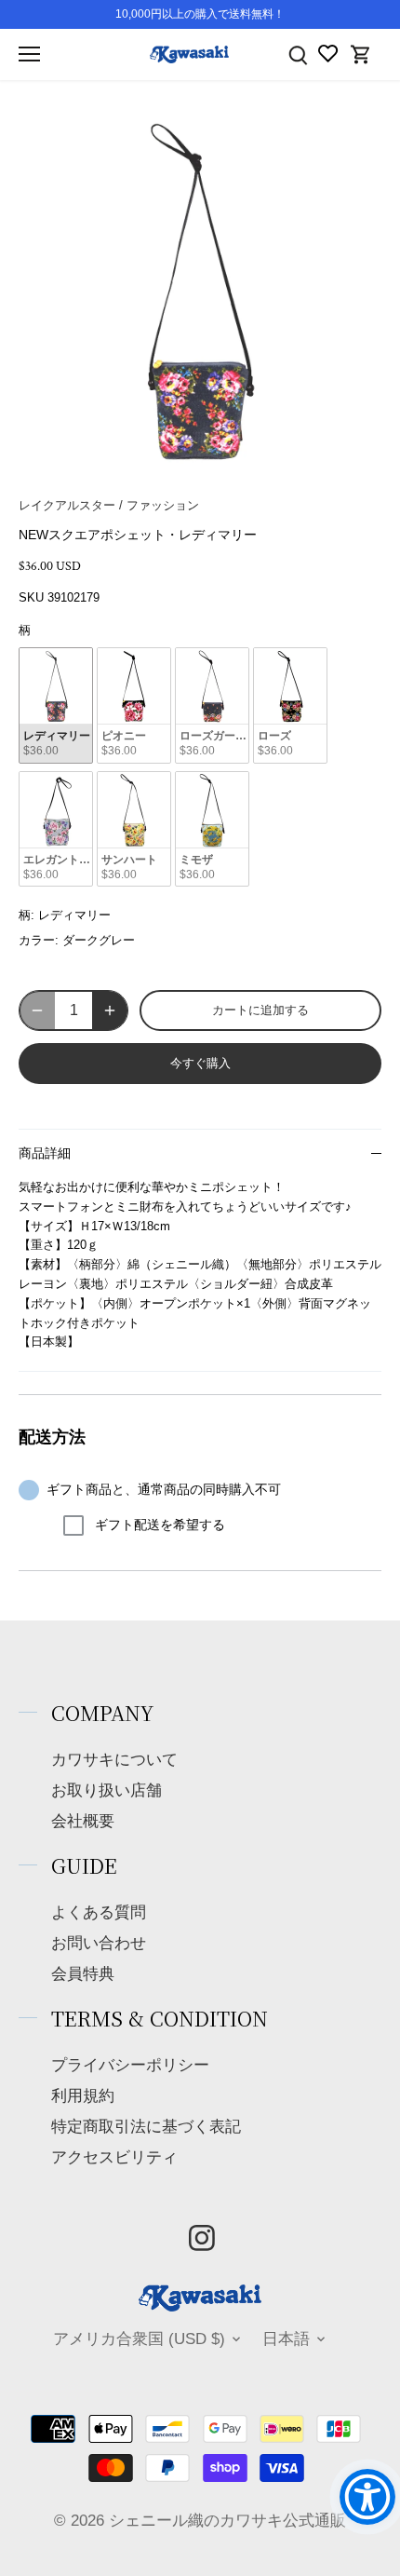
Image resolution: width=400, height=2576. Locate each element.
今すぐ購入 (200, 1063)
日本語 (286, 2339)
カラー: (39, 940)
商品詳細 (45, 1153)
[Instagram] (202, 2238)
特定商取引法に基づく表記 (146, 2127)
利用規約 (83, 2096)
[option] (200, 291)
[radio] (56, 705)
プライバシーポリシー (130, 2065)
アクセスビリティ (114, 2157)
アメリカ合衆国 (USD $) (139, 2339)
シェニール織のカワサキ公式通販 (227, 2521)
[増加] (110, 1010)
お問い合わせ (99, 1943)
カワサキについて (114, 1760)
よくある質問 (99, 1912)
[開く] (29, 54)
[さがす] (298, 54)
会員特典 (83, 1974)
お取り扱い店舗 (107, 1790)
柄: (27, 915)
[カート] (361, 54)
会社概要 (83, 1821)
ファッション (163, 505)
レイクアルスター (67, 505)
